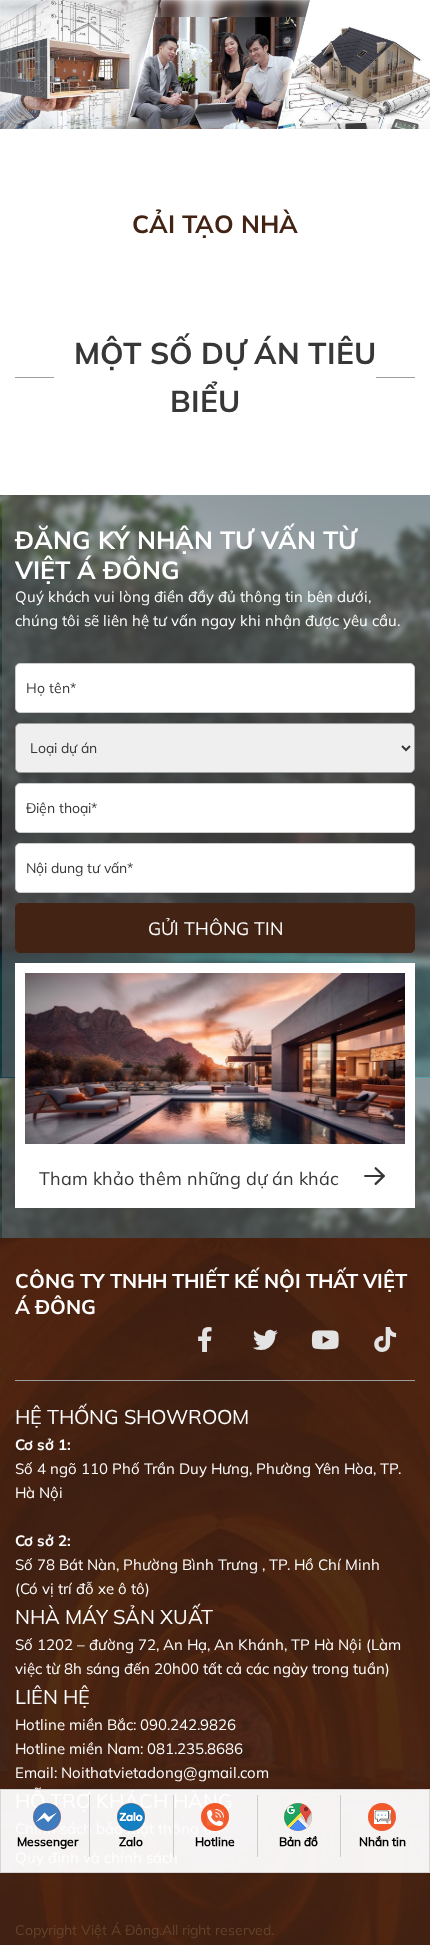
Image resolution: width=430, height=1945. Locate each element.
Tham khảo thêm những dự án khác (191, 1178)
